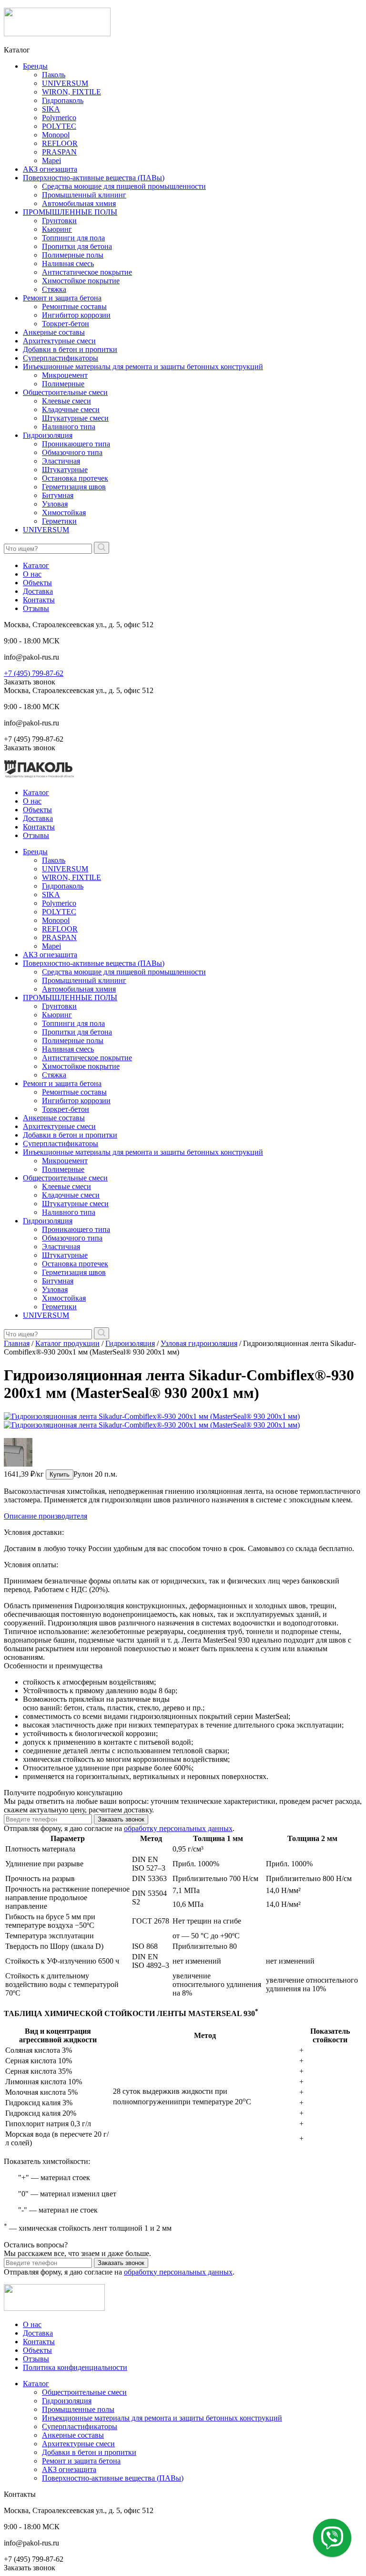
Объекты (37, 583)
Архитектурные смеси (59, 341)
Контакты (39, 600)
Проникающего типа (76, 444)
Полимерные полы (73, 255)
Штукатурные (65, 470)
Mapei (51, 160)
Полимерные (63, 384)
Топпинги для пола (73, 238)
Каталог (36, 565)
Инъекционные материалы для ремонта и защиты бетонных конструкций (143, 367)
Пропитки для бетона (77, 246)
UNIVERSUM (65, 83)
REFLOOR (60, 143)
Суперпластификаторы (61, 358)
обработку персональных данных (178, 1828)
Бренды (35, 66)
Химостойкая (64, 512)
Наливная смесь (68, 264)
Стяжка (54, 289)
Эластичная (61, 461)
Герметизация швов (74, 487)
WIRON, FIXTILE (71, 92)
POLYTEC (59, 126)
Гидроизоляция (48, 435)
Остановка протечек (75, 478)
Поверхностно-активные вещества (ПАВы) (94, 178)
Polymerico (59, 118)
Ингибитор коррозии (76, 315)
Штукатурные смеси (75, 418)
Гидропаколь (63, 100)
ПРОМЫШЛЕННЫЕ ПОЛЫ (70, 212)
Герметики (59, 521)
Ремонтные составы (74, 306)
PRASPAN (59, 152)
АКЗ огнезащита (50, 169)
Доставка (38, 591)
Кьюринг (57, 229)
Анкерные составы (54, 332)
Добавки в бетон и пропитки (70, 349)
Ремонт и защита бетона (62, 298)
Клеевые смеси (66, 401)
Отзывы (36, 608)
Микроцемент (65, 375)
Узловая (55, 504)
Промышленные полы (78, 2409)
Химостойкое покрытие (81, 281)
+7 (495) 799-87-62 (34, 673)
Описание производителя (46, 1516)
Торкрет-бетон (66, 324)
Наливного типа (69, 427)
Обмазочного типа (72, 452)
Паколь (54, 75)
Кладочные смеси (71, 409)
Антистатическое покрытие (87, 272)
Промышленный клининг (84, 195)
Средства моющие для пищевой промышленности (124, 186)
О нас (32, 574)
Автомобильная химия (79, 203)
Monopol (56, 135)
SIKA (51, 109)
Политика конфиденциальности (75, 2367)
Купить (60, 1474)
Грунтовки (59, 221)
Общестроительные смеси (65, 392)
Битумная (58, 495)
